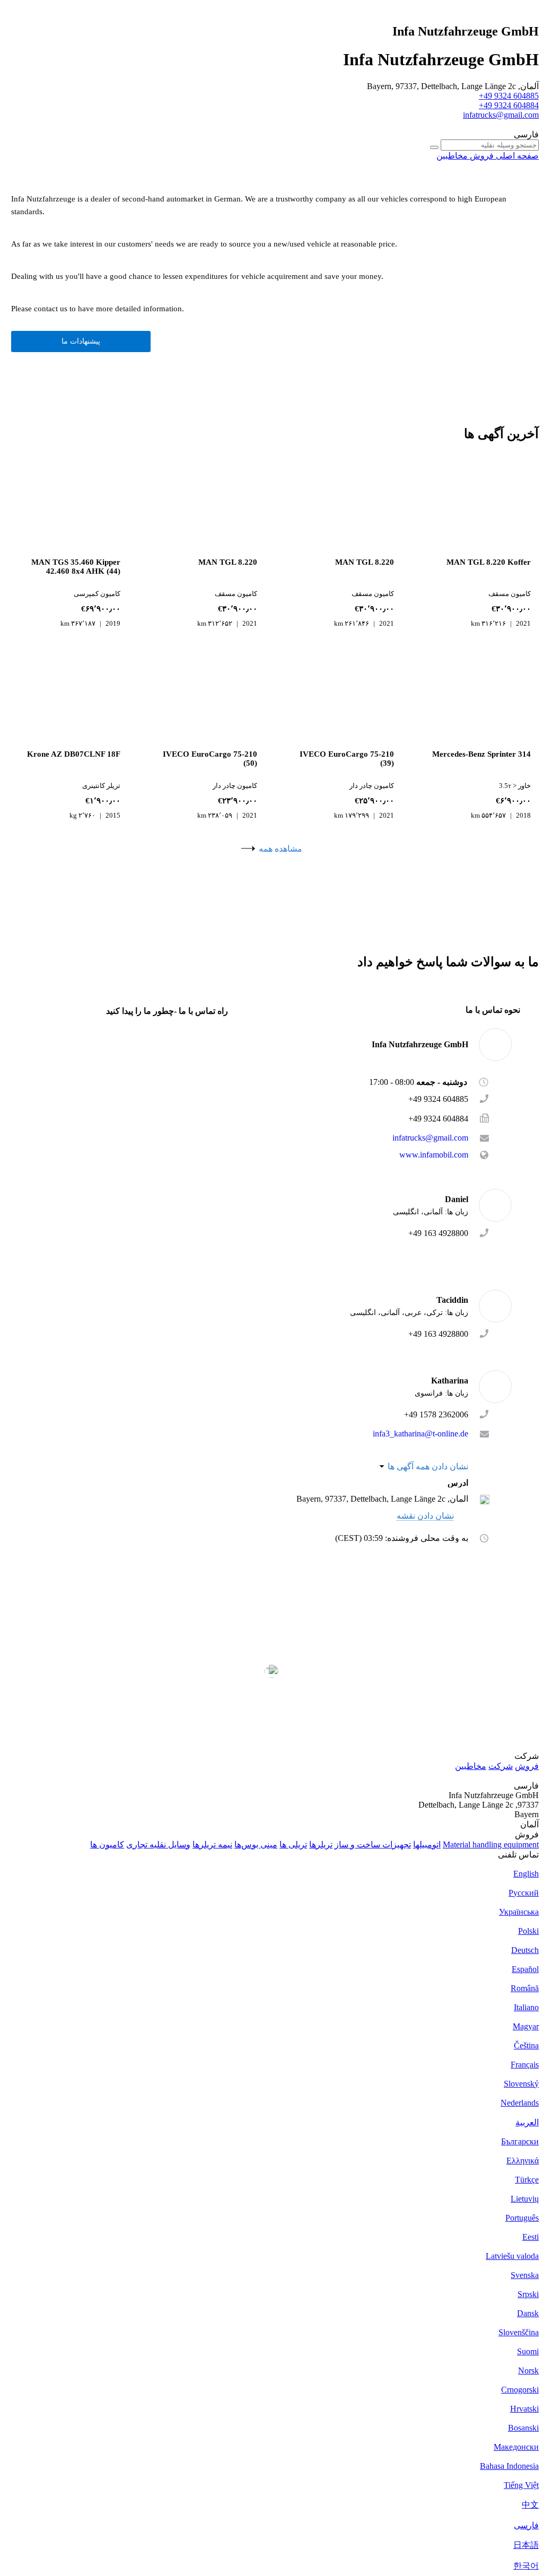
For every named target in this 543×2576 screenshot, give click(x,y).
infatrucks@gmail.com (501, 115)
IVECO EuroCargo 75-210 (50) (210, 759)
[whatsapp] (447, 1249)
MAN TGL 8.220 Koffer (489, 562)
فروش (527, 1766)
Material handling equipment (491, 1845)
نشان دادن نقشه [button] (425, 1516)
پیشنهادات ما (81, 341)
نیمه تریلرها (212, 1845)
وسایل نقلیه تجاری (158, 1845)
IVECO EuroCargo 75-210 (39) (347, 759)
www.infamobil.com (434, 1155)
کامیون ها (107, 1845)
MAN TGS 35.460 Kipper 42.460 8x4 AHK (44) (76, 567)
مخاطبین (471, 1766)
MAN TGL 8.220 (365, 562)
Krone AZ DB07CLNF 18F (74, 754)
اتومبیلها (427, 1845)
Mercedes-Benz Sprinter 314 (481, 754)
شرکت (501, 1766)
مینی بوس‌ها (256, 1845)
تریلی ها (293, 1845)
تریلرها (321, 1845)
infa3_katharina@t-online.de (421, 1434)
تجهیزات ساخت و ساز (373, 1845)
